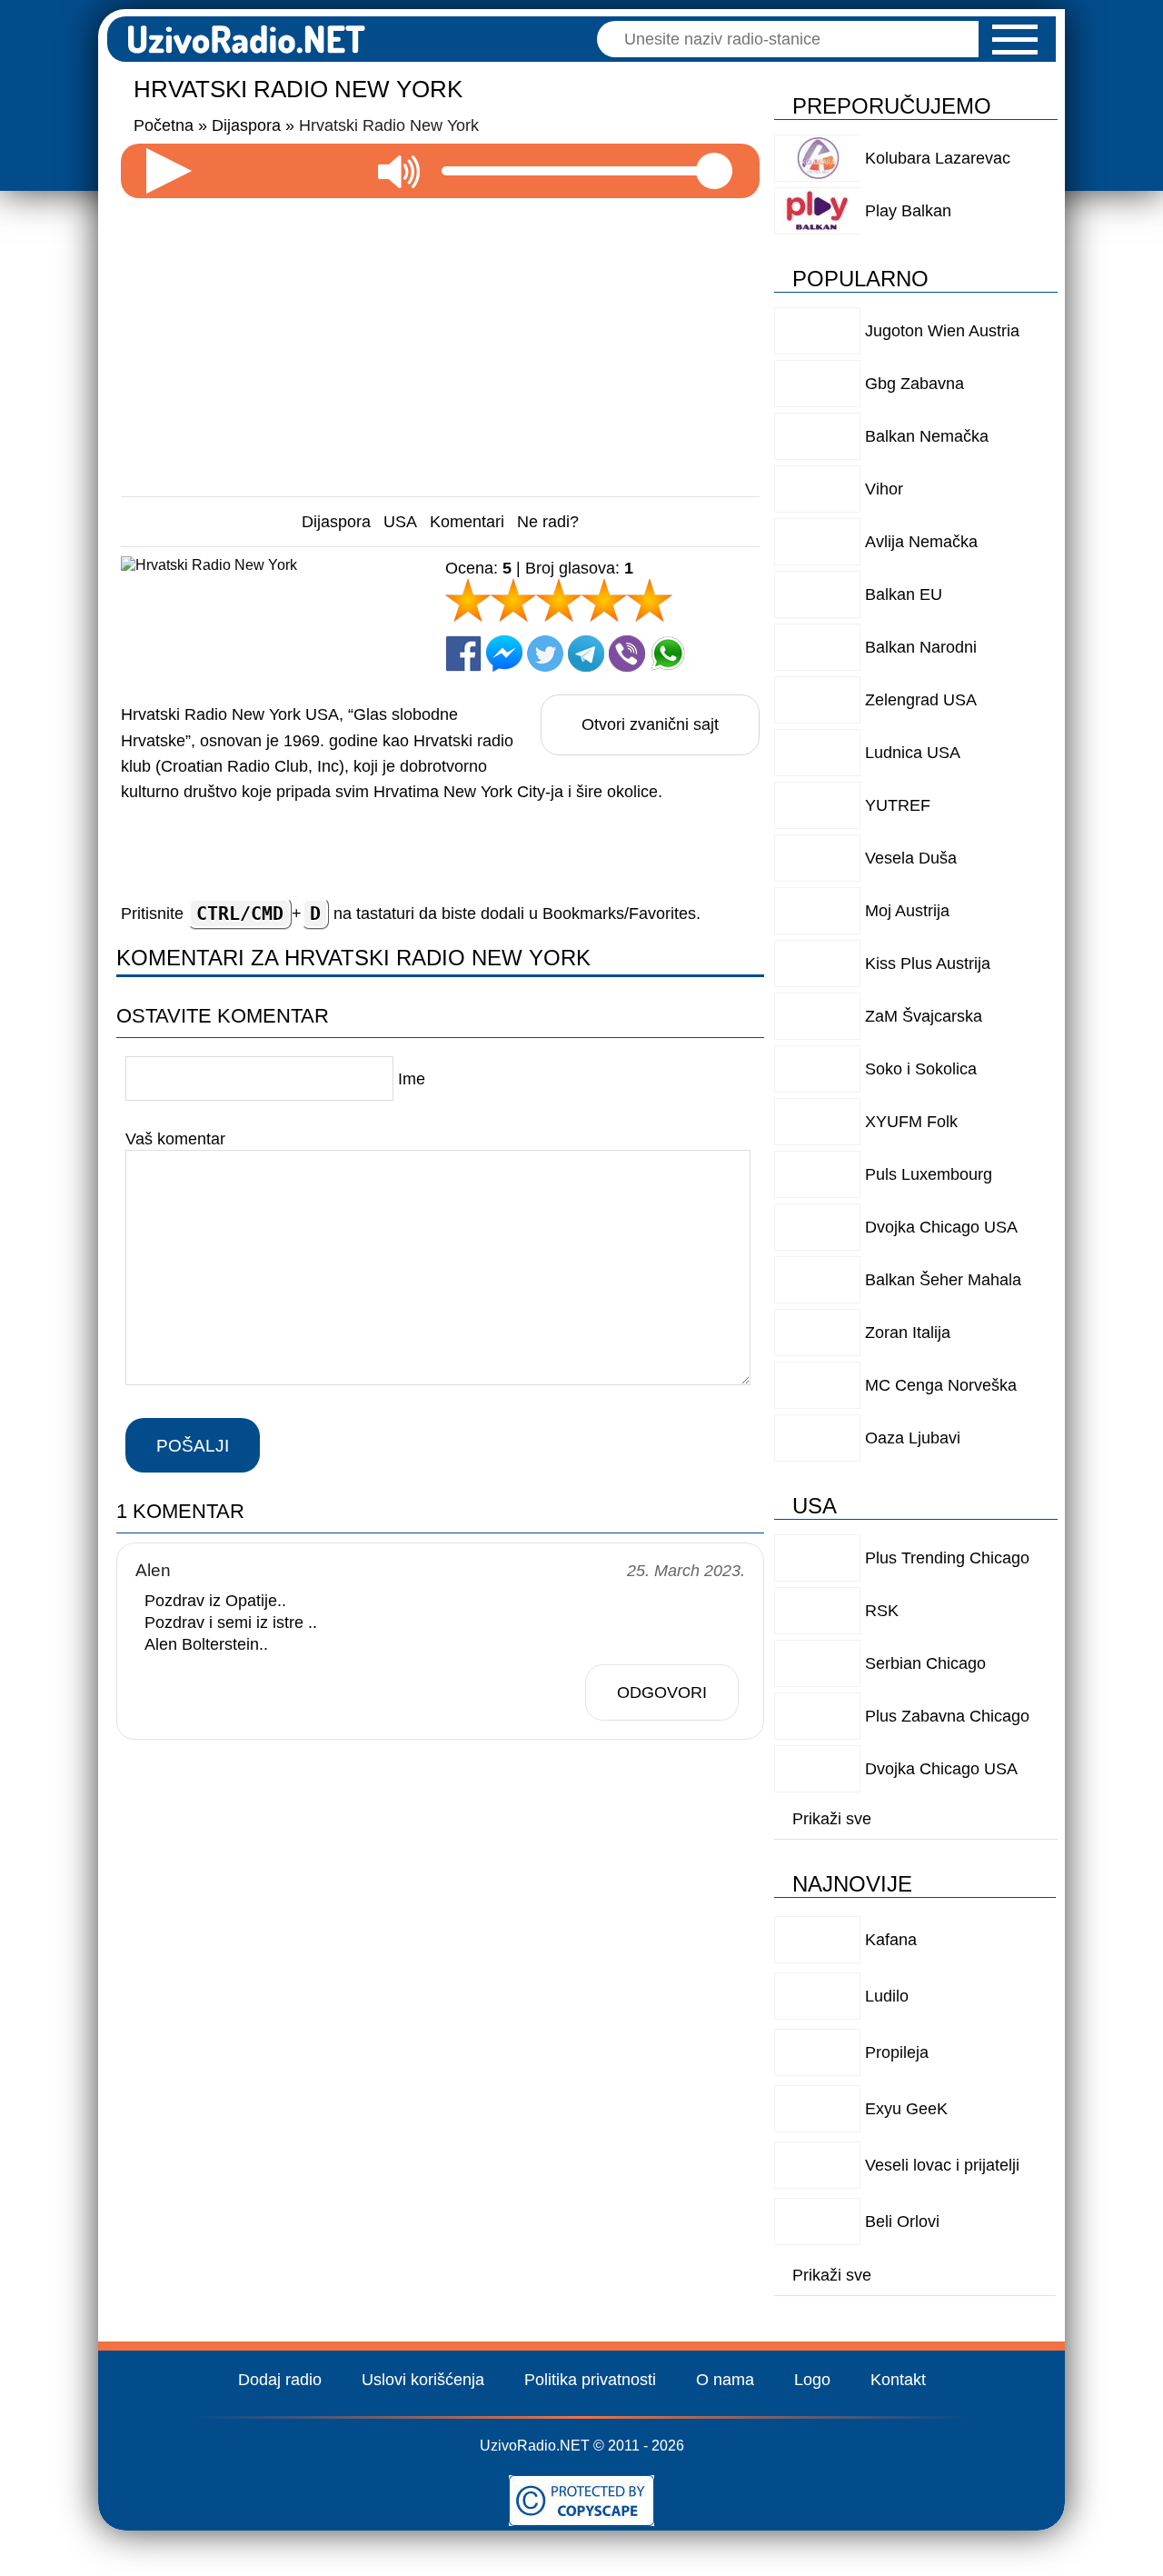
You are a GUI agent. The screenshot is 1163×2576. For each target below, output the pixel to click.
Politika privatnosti (590, 2380)
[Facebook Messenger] (504, 654)
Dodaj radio (280, 2380)
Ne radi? (548, 522)
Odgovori (662, 1692)
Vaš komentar (175, 1139)
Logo (812, 2380)
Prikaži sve (832, 1819)
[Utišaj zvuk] (399, 171)
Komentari (467, 522)
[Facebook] (463, 654)
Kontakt (898, 2380)
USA (400, 522)
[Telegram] (586, 654)
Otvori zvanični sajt (650, 724)
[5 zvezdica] (650, 600)
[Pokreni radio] (169, 171)
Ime (412, 1079)
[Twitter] (545, 654)
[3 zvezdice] (559, 600)
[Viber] (627, 654)
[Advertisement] (441, 340)
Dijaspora (336, 522)
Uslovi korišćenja (423, 2380)
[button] (1015, 40)
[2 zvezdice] (513, 600)
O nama (725, 2380)
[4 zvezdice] (604, 600)
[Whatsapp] (668, 654)
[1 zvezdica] (468, 600)
